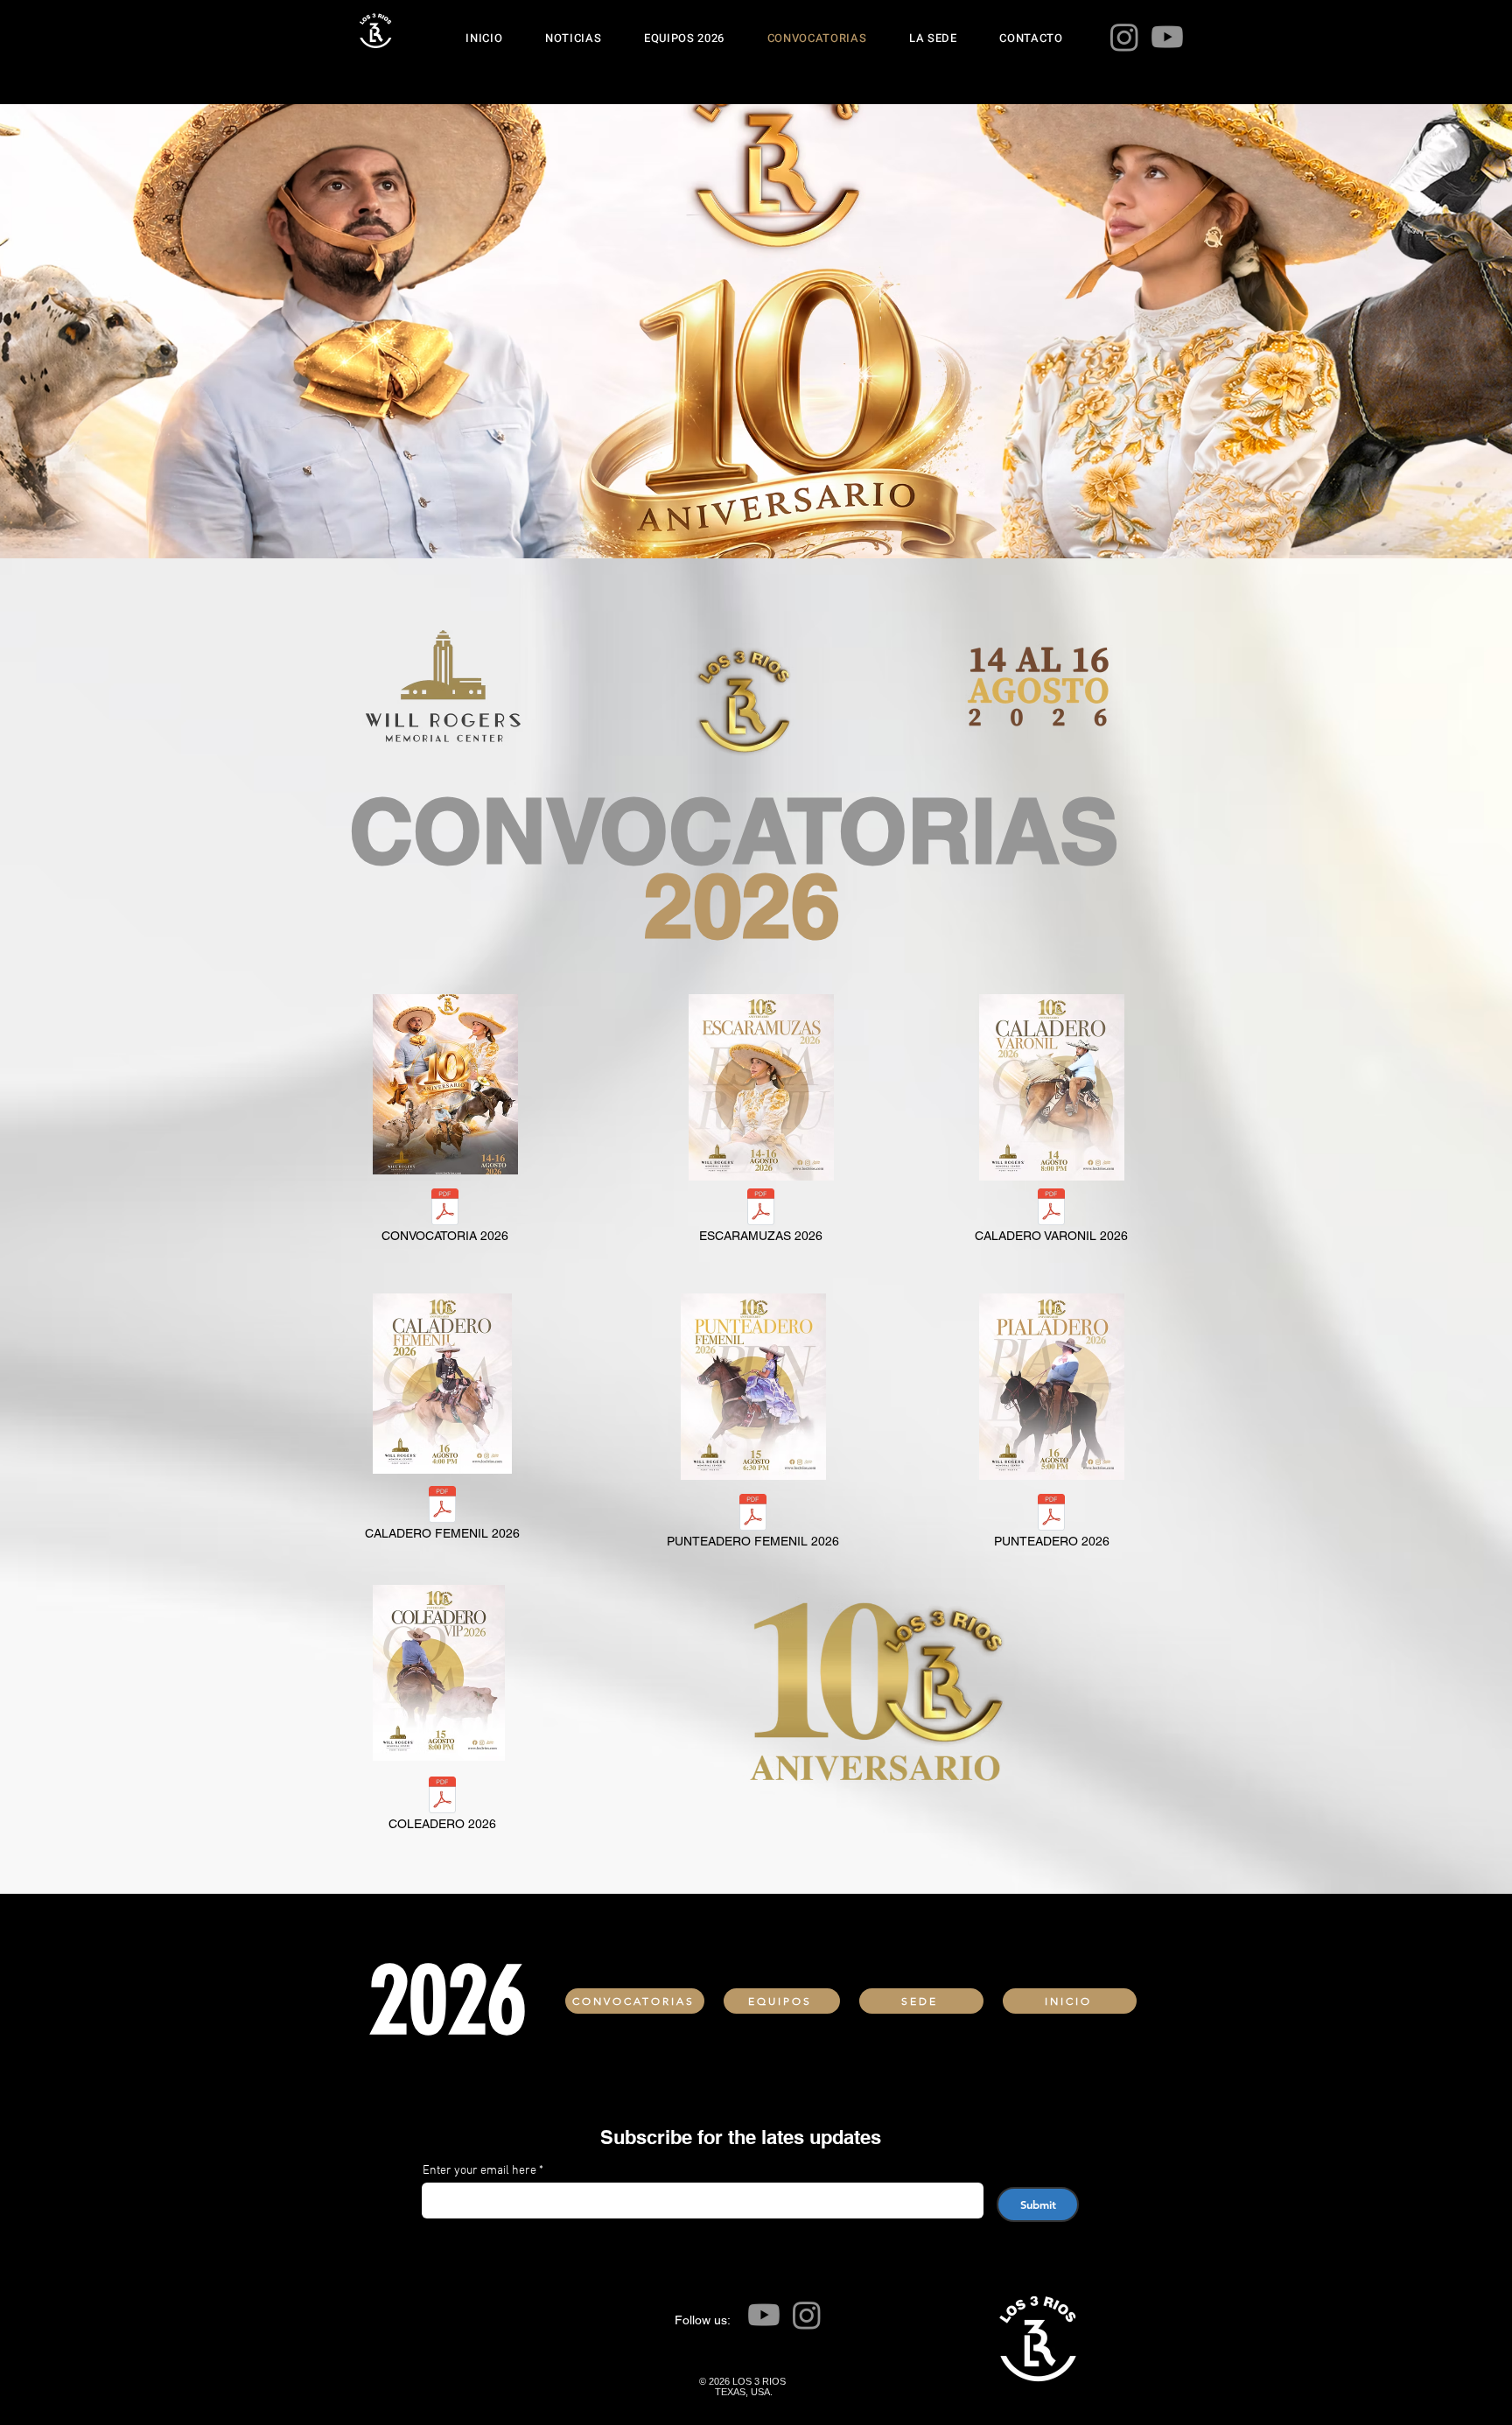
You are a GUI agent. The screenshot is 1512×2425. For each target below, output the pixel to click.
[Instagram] (1124, 37)
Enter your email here (479, 2171)
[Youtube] (1167, 37)
